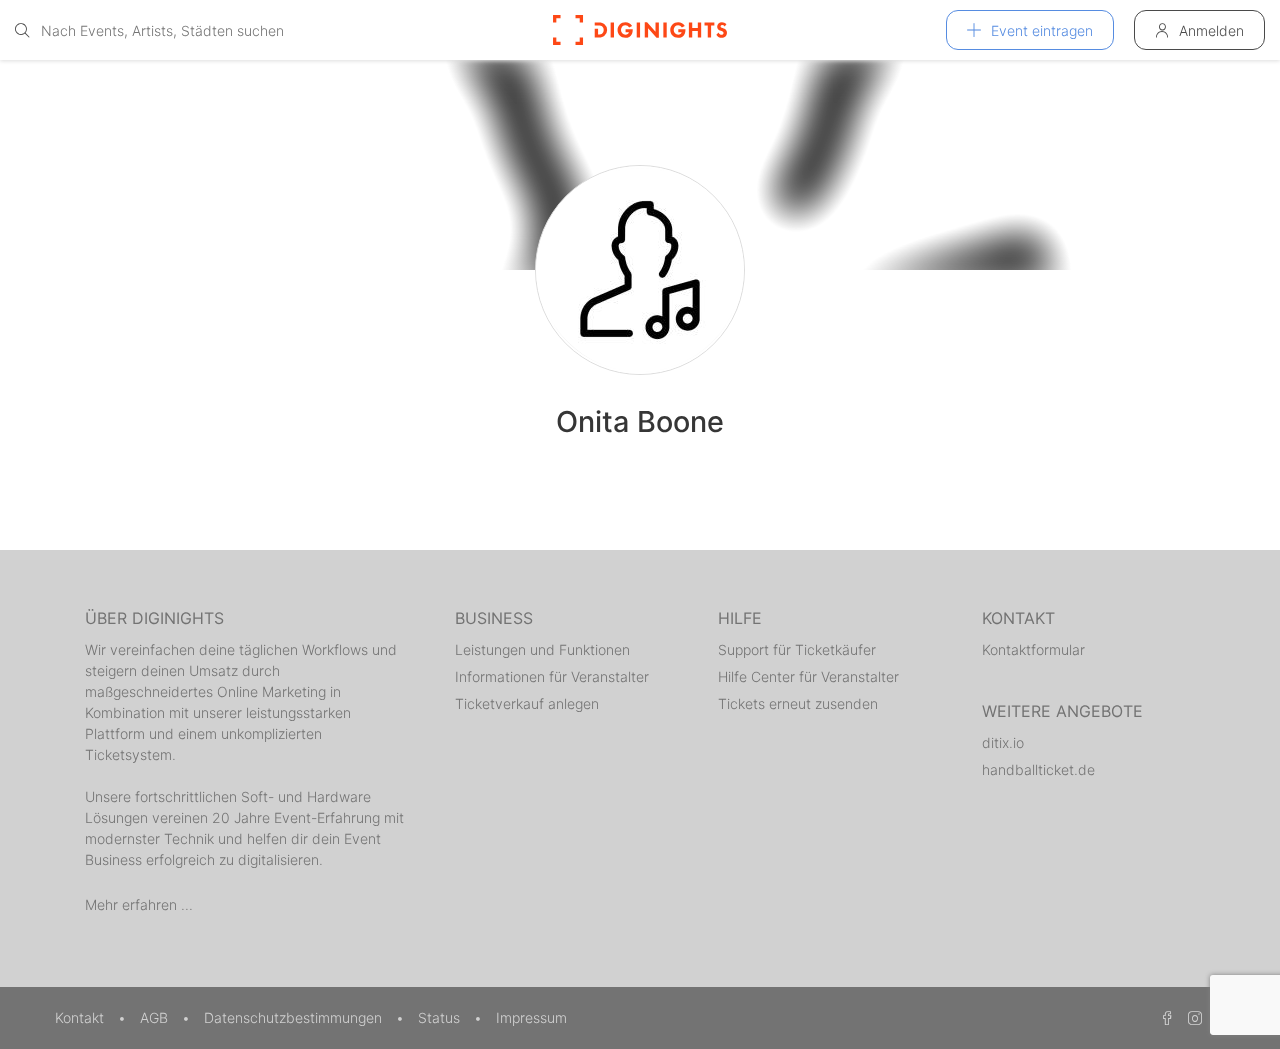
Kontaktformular (1033, 649)
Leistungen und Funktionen (542, 649)
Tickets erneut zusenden (798, 703)
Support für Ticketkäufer (797, 649)
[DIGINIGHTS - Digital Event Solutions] (640, 30)
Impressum (531, 1017)
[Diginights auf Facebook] (1164, 1017)
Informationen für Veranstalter (552, 676)
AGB (156, 1017)
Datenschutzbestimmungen (295, 1017)
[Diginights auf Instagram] (1192, 1017)
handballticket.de (1038, 769)
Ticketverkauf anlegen (527, 703)
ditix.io (1003, 742)
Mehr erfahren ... (139, 904)
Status (441, 1017)
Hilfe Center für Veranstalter (808, 676)
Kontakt (81, 1017)
